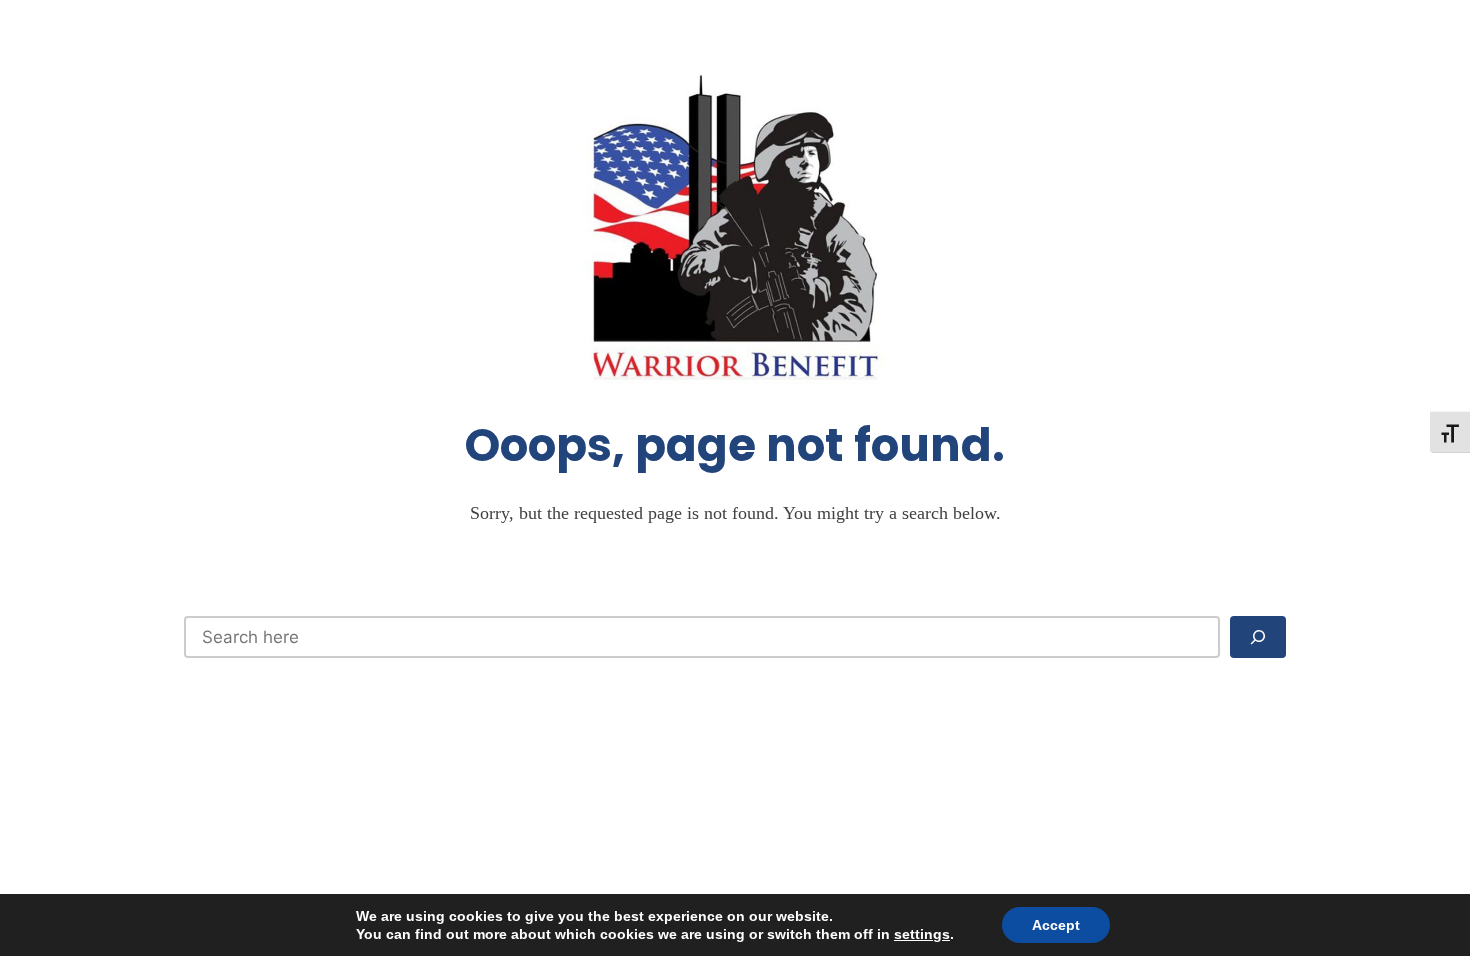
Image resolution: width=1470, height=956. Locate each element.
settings (922, 934)
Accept (1056, 925)
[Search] (1258, 637)
